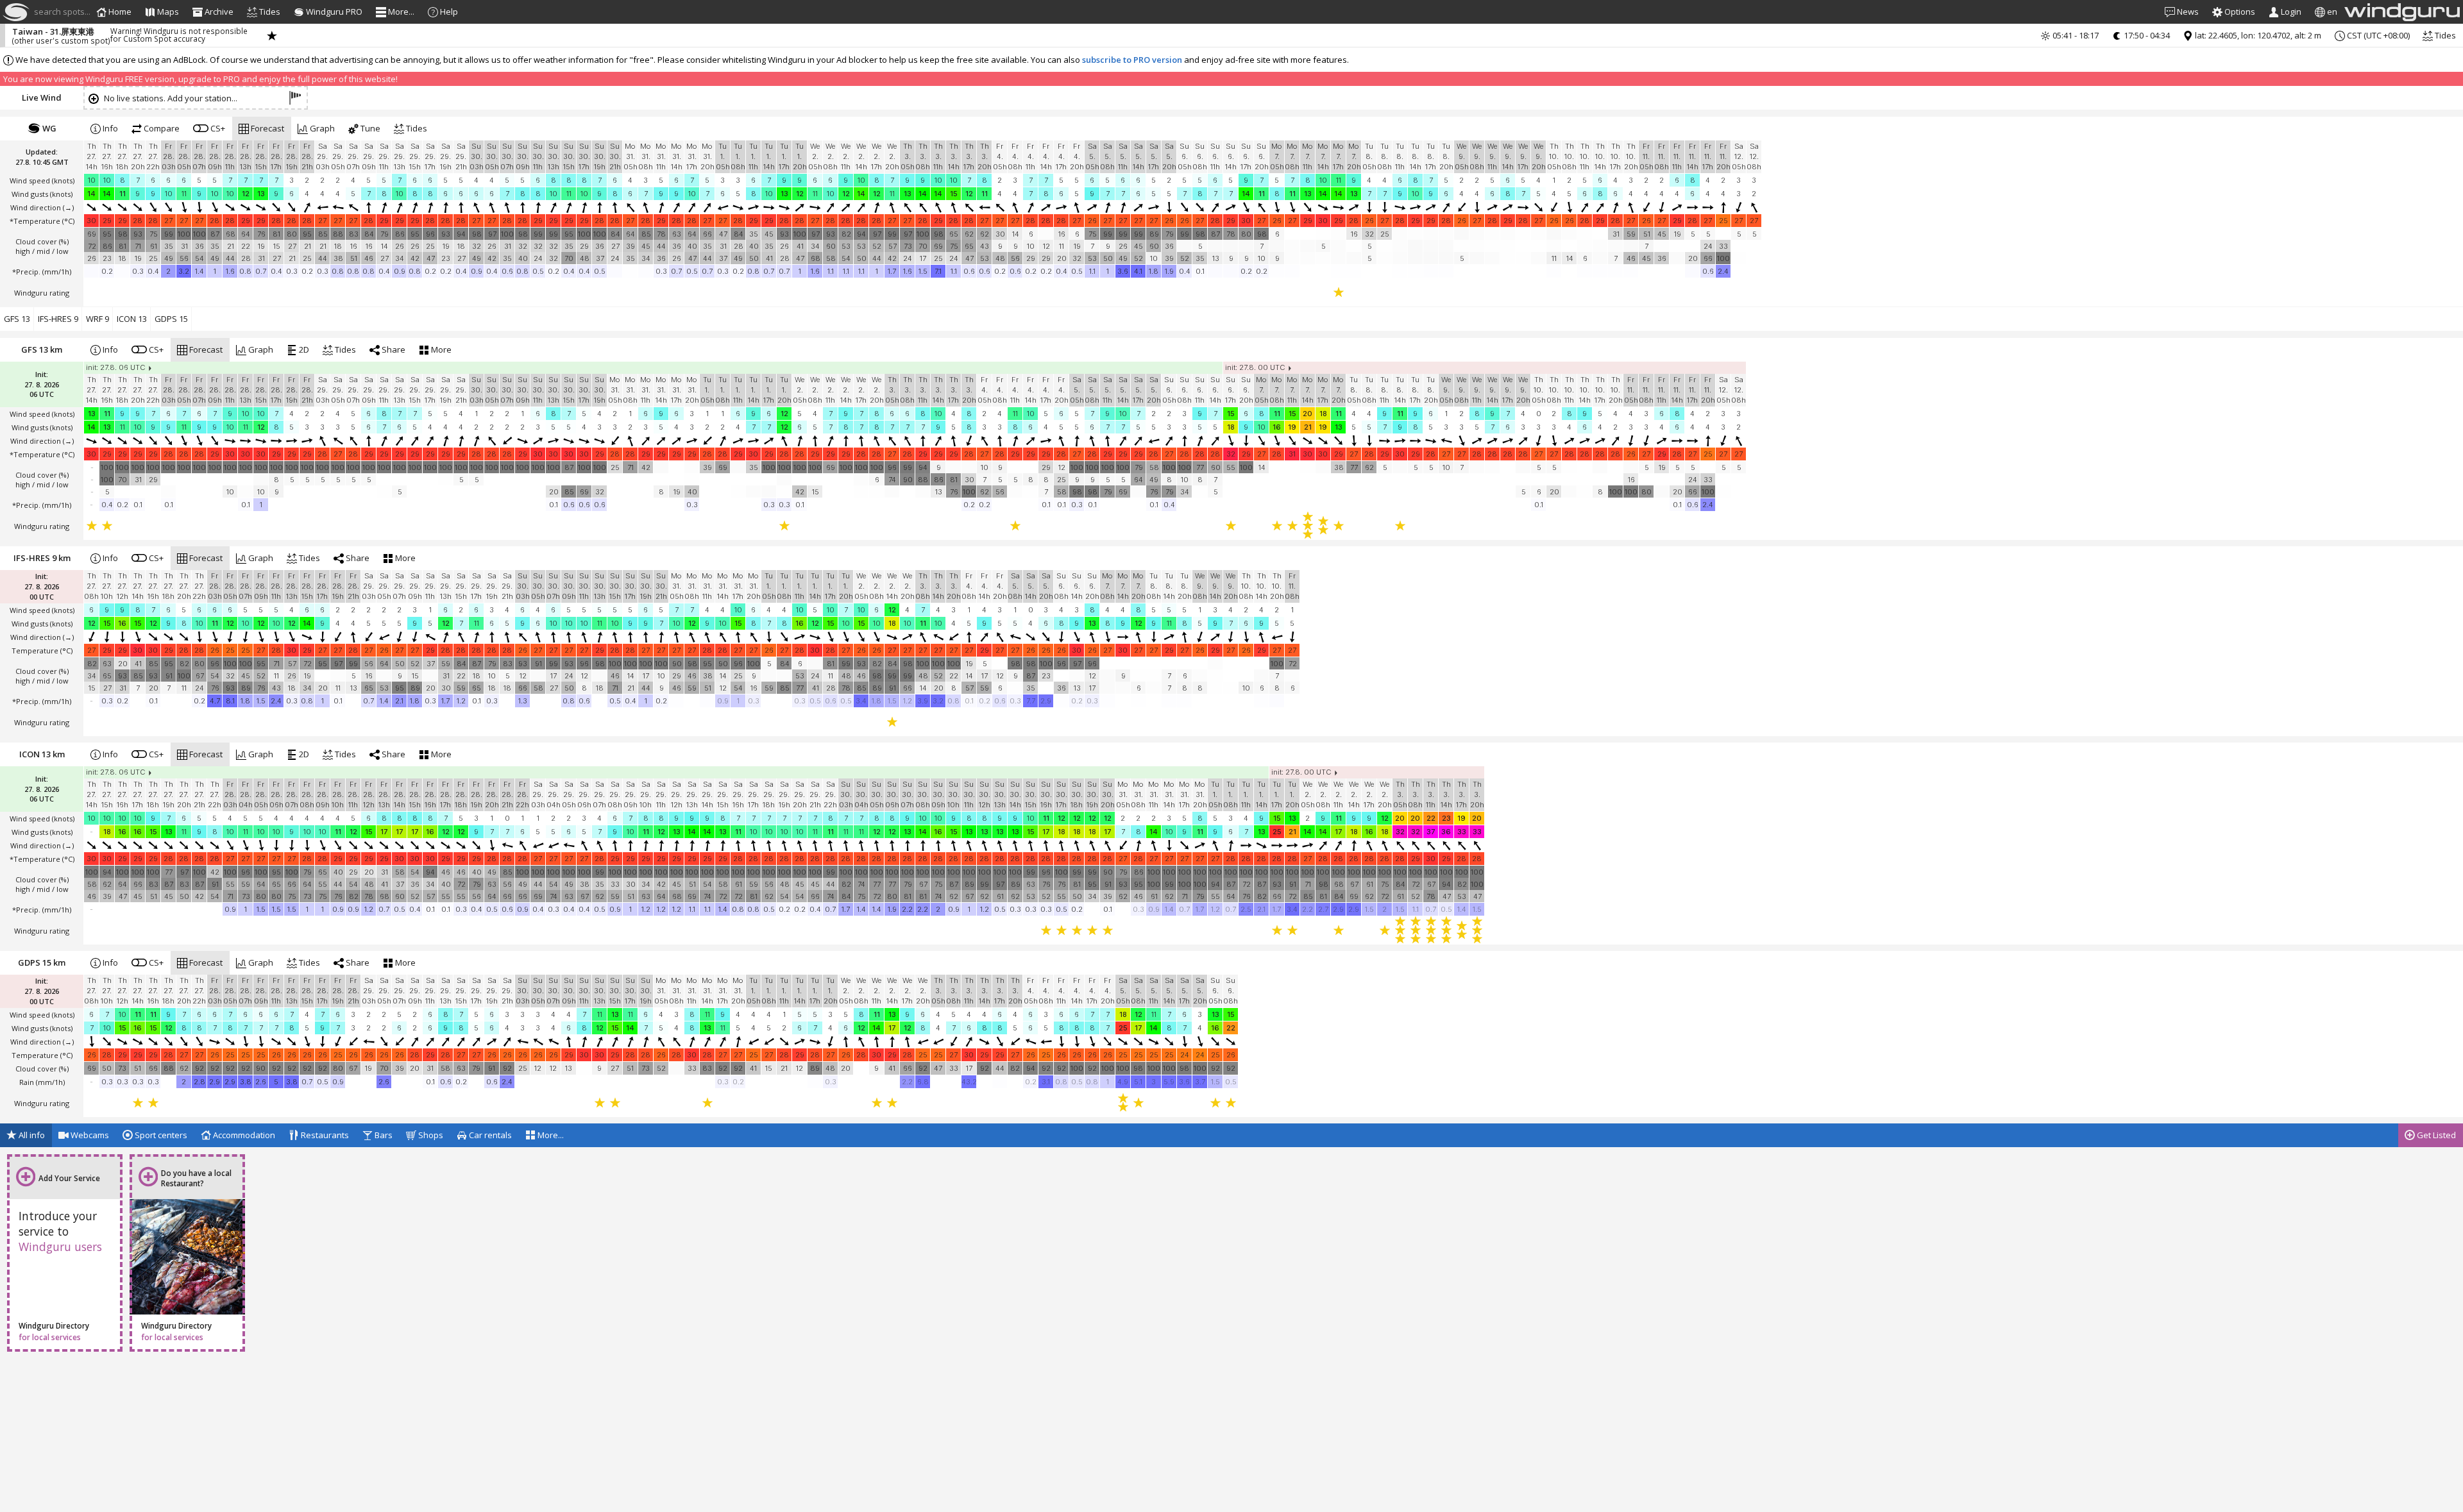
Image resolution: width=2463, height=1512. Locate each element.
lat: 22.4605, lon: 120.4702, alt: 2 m (2257, 35)
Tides (2444, 35)
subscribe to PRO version (1132, 60)
